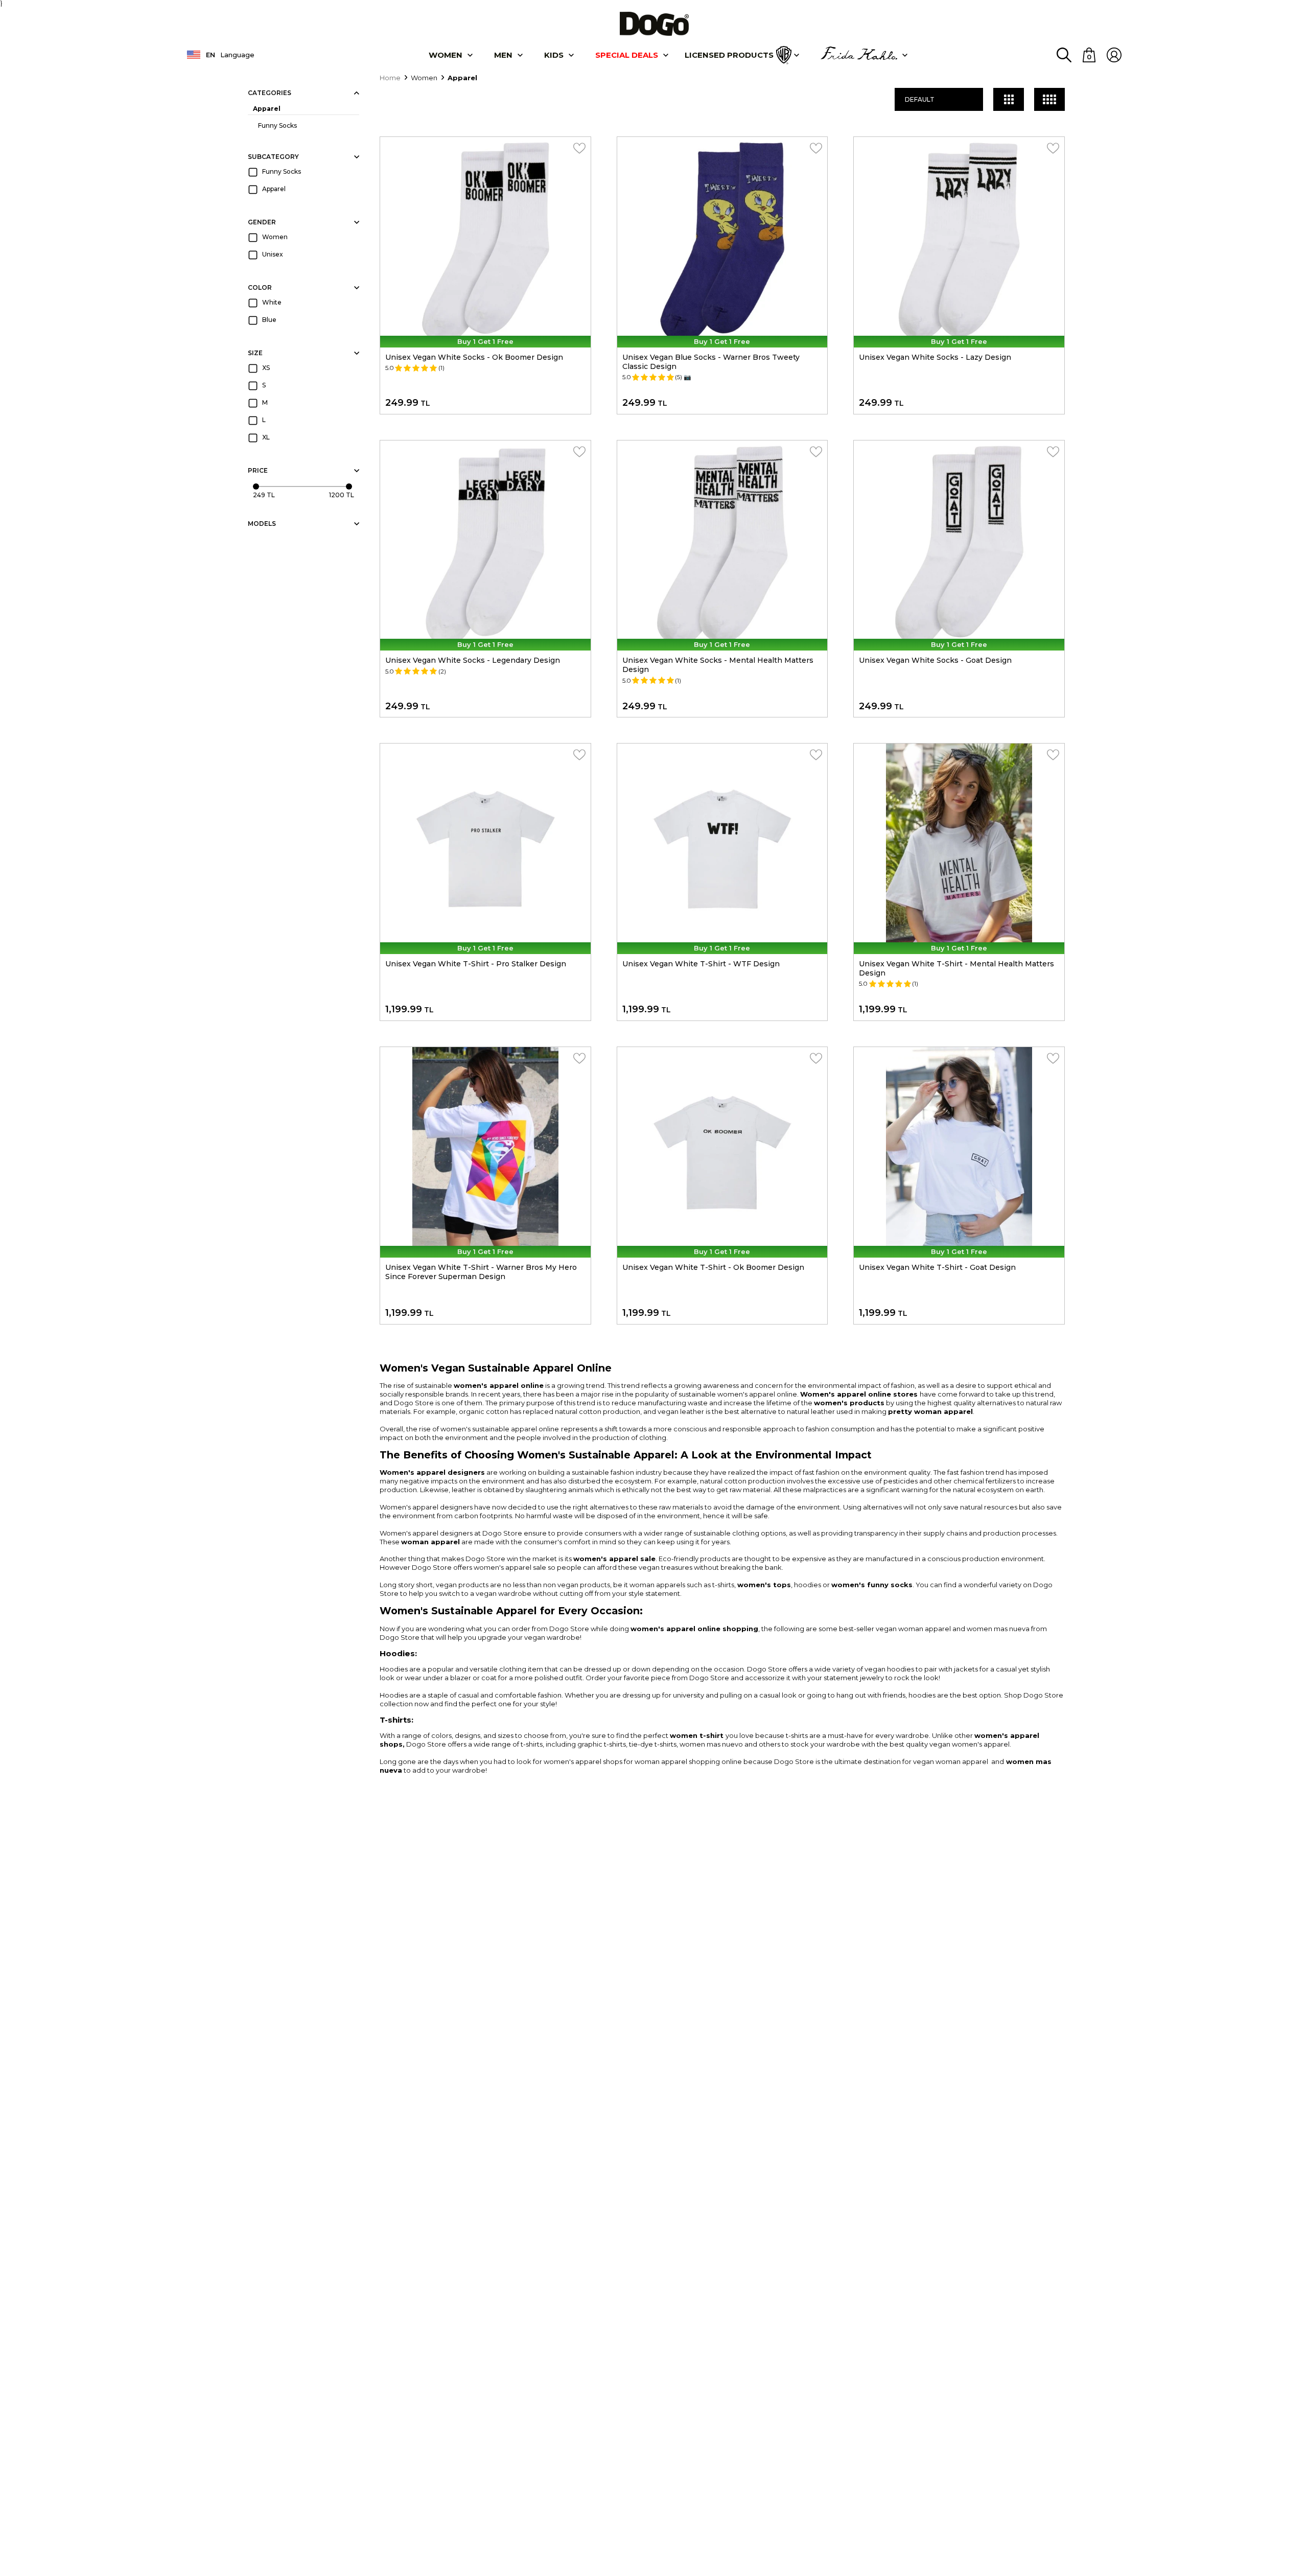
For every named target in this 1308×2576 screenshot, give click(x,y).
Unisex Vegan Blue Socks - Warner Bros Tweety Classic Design (711, 362)
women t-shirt (697, 1735)
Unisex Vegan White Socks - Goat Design (935, 660)
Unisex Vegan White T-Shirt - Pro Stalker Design (476, 964)
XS (266, 368)
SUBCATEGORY (273, 157)
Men (503, 55)
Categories (270, 93)
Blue (269, 320)
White (272, 302)
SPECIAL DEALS (627, 55)
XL (266, 437)
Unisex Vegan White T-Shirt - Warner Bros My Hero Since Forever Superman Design (481, 1272)
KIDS (554, 55)
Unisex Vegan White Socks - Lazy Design (935, 357)
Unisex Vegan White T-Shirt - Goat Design (937, 1267)
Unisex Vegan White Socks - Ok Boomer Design (474, 357)
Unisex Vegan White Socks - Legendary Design (473, 660)
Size (255, 353)
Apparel (267, 109)
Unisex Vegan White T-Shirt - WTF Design (701, 964)
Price (258, 470)
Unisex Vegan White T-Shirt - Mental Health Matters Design (956, 968)
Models (262, 524)
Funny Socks (277, 125)
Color (260, 287)
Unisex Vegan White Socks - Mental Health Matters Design (718, 665)
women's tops (764, 1585)
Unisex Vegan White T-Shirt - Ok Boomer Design (713, 1267)
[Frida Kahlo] (859, 55)
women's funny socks (872, 1585)
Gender (262, 222)
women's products (849, 1403)
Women (446, 55)
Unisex (273, 254)
